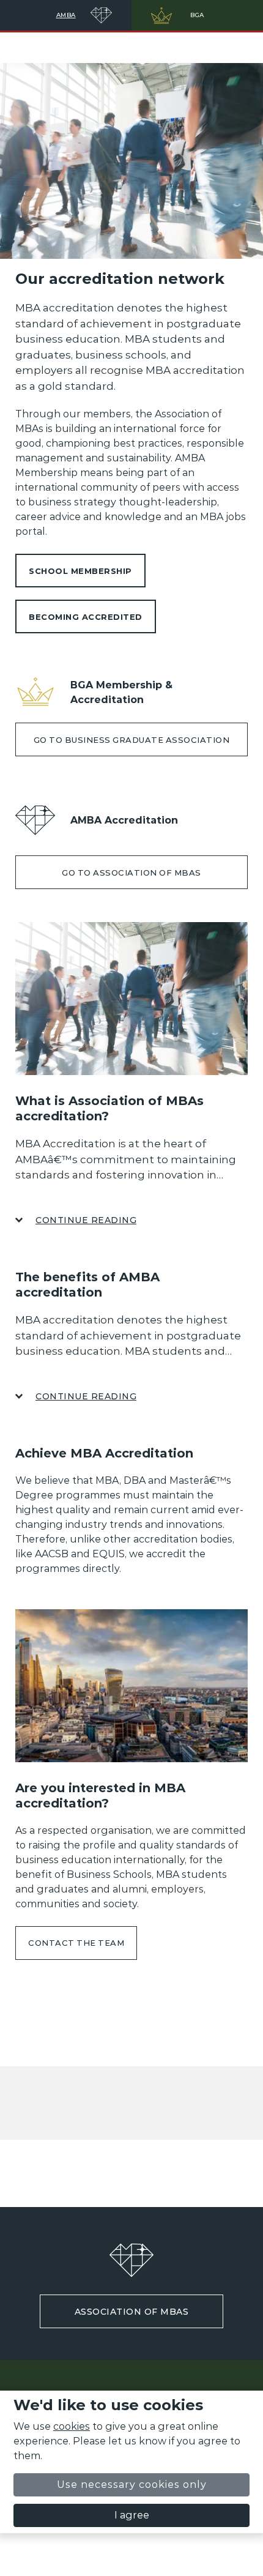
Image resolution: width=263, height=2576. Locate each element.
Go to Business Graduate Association (132, 740)
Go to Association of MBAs (131, 873)
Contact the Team (76, 1943)
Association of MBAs (132, 2312)
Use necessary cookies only (132, 2485)
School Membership (80, 571)
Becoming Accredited (86, 617)
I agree (132, 2515)
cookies (72, 2426)
